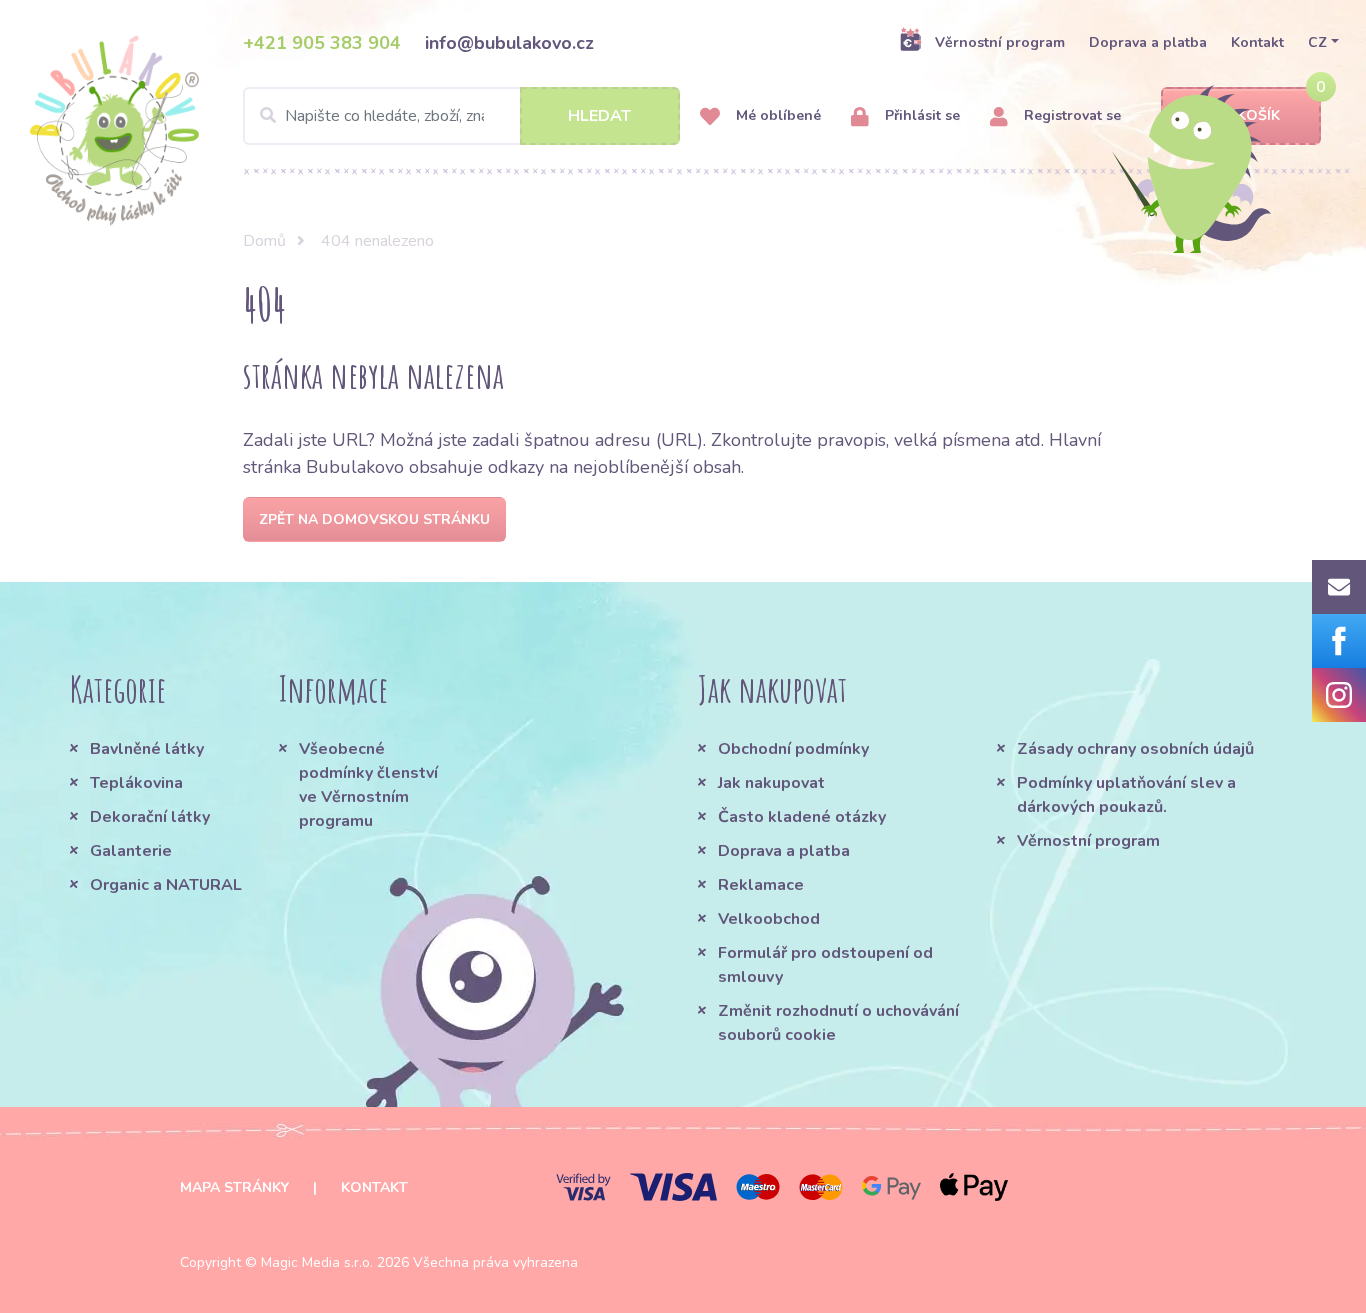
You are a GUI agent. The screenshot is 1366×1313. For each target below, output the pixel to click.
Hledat (599, 116)
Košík (1258, 115)
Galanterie (131, 851)
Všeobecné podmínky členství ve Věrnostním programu (368, 785)
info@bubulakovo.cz (509, 43)
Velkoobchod (769, 919)
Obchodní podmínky (793, 749)
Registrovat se (1070, 115)
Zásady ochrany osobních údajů (1135, 749)
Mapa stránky (234, 1187)
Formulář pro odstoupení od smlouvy (825, 965)
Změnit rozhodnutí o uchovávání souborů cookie (838, 1023)
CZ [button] (1317, 42)
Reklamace (761, 885)
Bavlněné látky (147, 749)
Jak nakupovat (771, 783)
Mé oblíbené (776, 115)
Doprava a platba (1148, 42)
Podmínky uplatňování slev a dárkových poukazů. (1126, 795)
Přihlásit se (920, 115)
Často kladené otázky (802, 817)
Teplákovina (136, 783)
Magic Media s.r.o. (317, 1262)
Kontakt (1257, 42)
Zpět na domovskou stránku (374, 519)
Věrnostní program (1000, 42)
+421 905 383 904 (322, 43)
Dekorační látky (150, 817)
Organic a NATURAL (166, 885)
